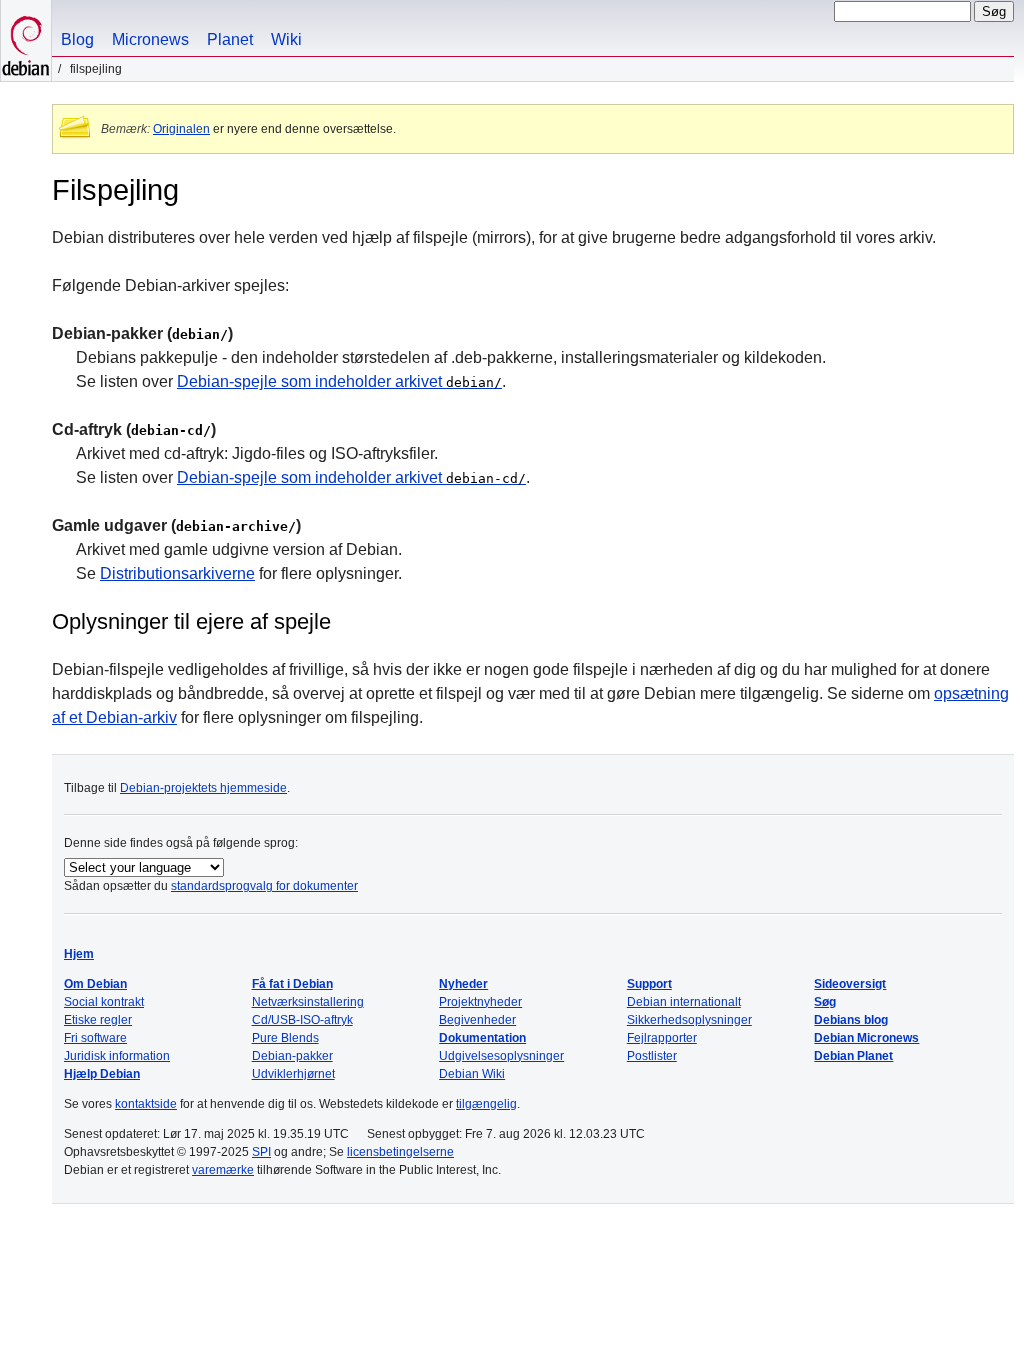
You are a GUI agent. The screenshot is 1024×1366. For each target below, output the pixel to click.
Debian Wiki (472, 1074)
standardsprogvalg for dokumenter (264, 886)
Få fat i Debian (292, 984)
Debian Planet (853, 1056)
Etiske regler (98, 1020)
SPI (261, 1152)
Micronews (150, 39)
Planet (230, 39)
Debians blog (851, 1020)
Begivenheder (477, 1020)
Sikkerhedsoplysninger (689, 1020)
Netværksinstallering (308, 1002)
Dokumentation (482, 1038)
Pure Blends (285, 1038)
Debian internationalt (684, 1002)
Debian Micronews (866, 1038)
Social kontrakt (104, 1002)
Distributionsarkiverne (177, 573)
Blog (77, 39)
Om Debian (95, 984)
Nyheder (463, 984)
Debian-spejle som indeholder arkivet (339, 381)
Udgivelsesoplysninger (501, 1056)
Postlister (652, 1056)
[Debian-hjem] (26, 40)
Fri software (95, 1038)
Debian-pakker (292, 1056)
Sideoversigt (850, 984)
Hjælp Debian (102, 1074)
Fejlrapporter (662, 1038)
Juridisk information (117, 1056)
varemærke (223, 1170)
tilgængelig (486, 1104)
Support (649, 984)
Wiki (286, 39)
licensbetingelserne (400, 1152)
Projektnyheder (480, 1002)
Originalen (181, 129)
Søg (825, 1002)
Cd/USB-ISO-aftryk (302, 1020)
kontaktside (146, 1104)
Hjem (79, 954)
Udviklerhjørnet (293, 1074)
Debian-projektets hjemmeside (203, 788)
